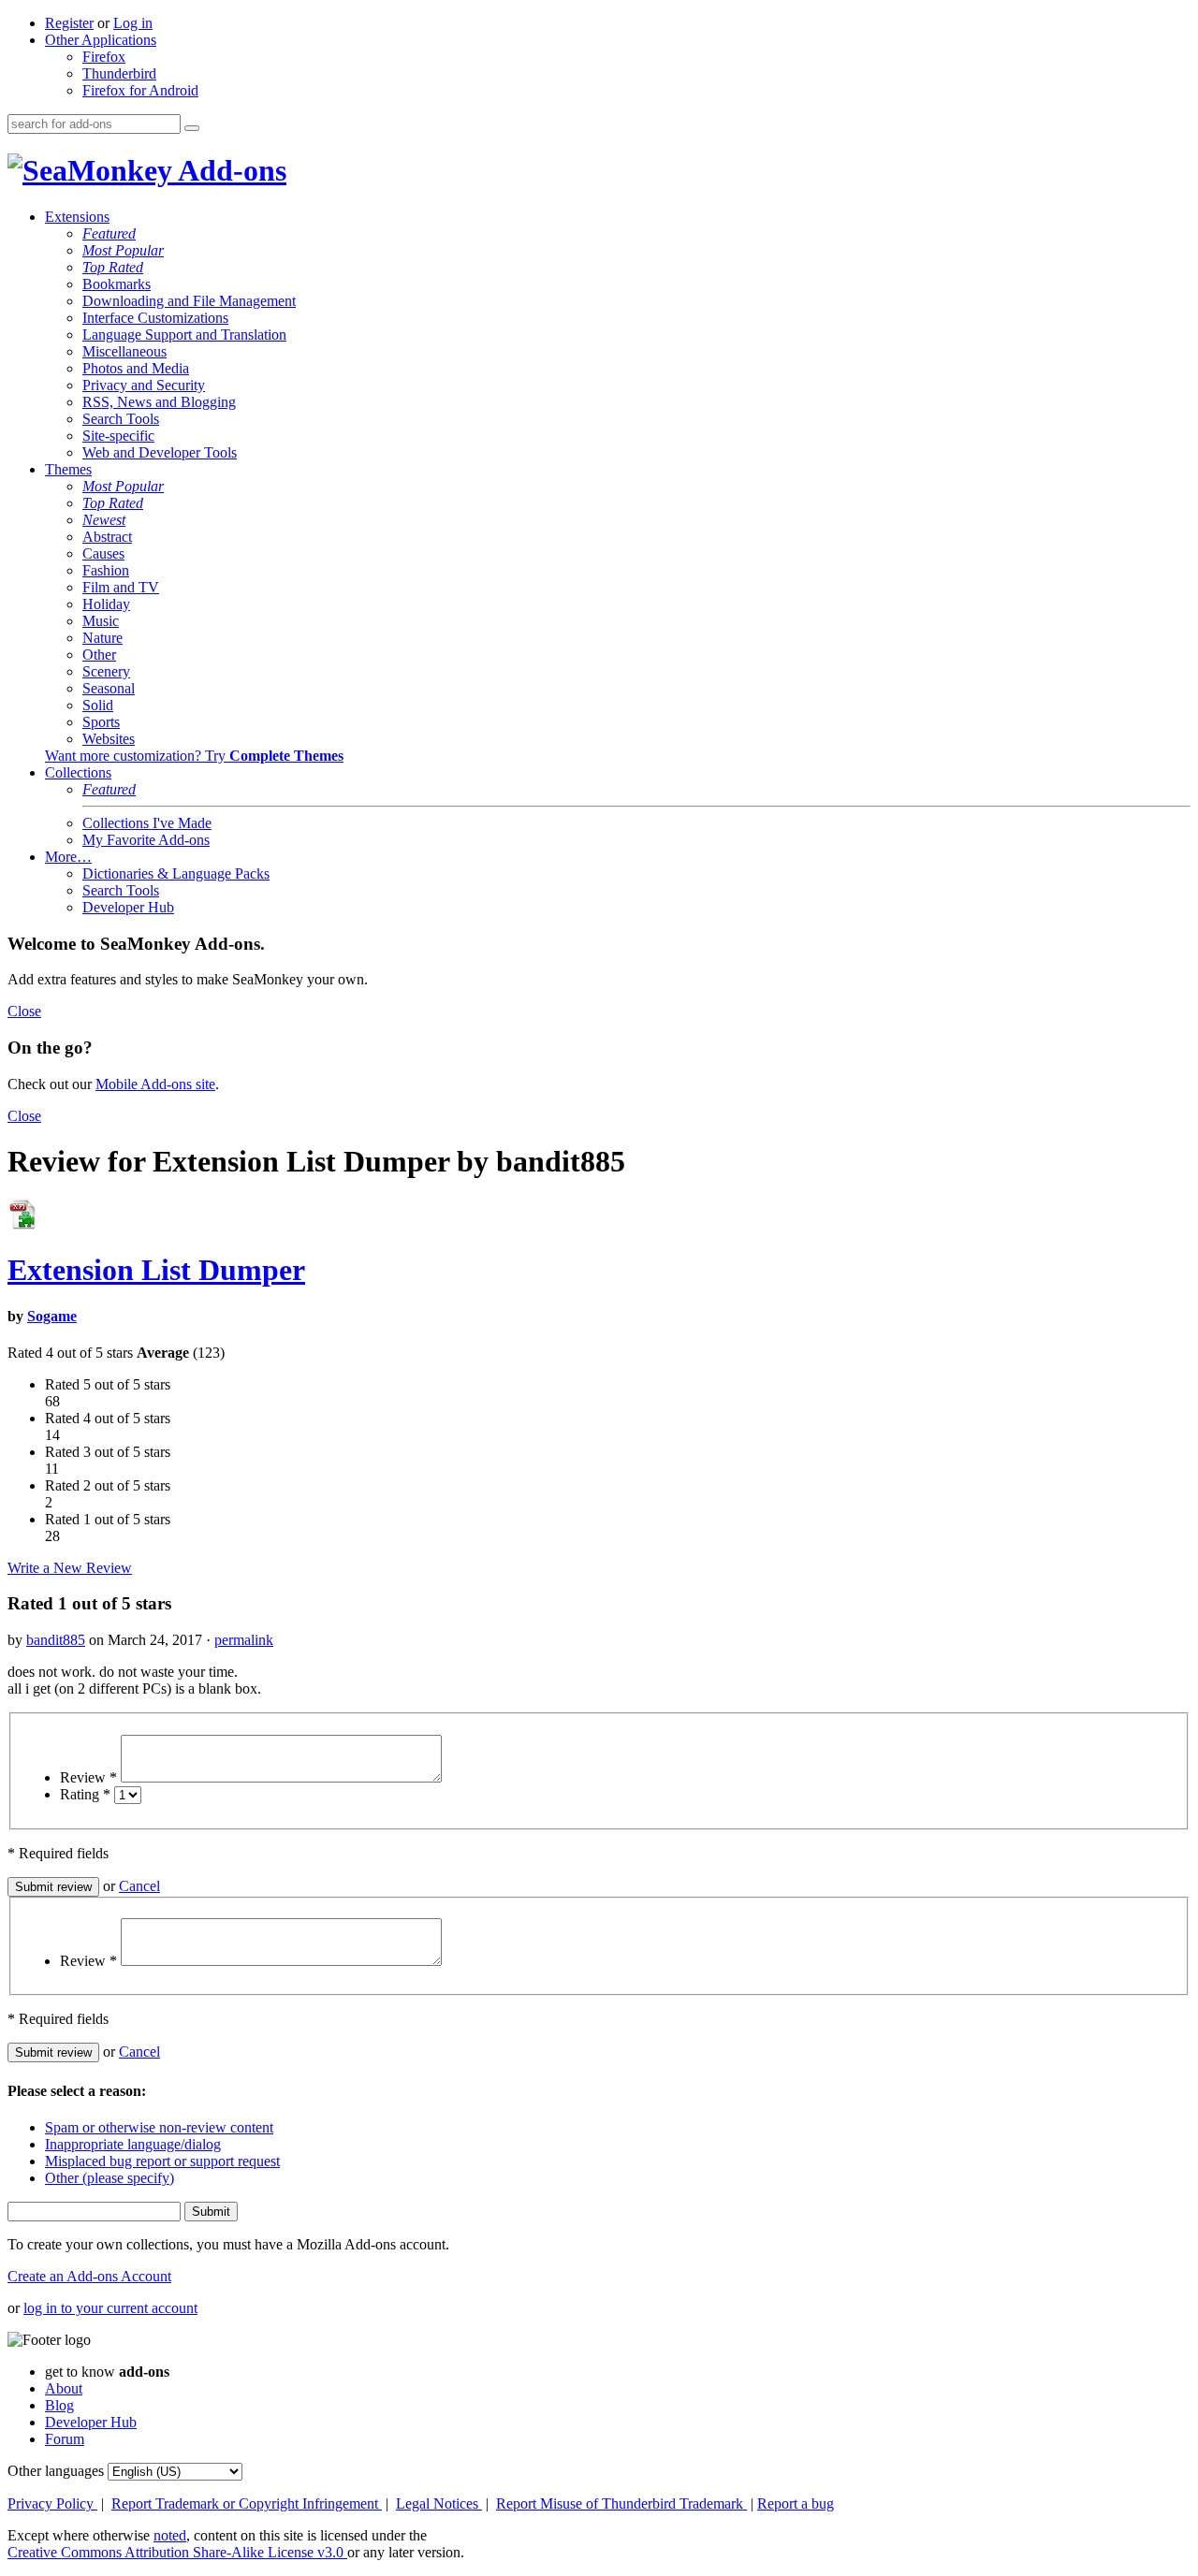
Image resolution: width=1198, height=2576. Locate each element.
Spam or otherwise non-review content (159, 2127)
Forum (65, 2439)
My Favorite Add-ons (146, 840)
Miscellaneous (124, 351)
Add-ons (229, 170)
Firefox (104, 57)
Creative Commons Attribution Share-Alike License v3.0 (177, 2552)
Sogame (52, 1316)
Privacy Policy (52, 2503)
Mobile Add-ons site (155, 1084)
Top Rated (113, 267)
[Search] (192, 128)
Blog (59, 2405)
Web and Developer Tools (160, 452)
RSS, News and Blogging (159, 402)
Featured (109, 233)
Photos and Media (136, 368)
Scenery (106, 671)
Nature (102, 638)
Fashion (106, 570)
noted (170, 2535)
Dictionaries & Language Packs (176, 873)
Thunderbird (119, 73)
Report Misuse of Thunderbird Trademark (621, 2503)
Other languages (56, 2471)
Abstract (107, 537)
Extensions (77, 217)
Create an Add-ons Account (89, 2276)
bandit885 (56, 1640)
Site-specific (118, 436)
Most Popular (123, 250)
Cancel (139, 1886)
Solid (98, 705)
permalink (244, 1640)
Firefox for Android (140, 90)
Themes (68, 469)
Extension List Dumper (156, 1270)
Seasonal (109, 688)
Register (69, 23)
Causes (103, 553)
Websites (109, 739)
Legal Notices (439, 2503)
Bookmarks (117, 284)
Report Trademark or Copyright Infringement (247, 2503)
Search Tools (121, 419)
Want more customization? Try (194, 756)
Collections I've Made (147, 823)
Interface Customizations (155, 318)
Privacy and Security (144, 385)
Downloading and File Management (189, 301)
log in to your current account (110, 2308)
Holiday (106, 604)
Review (88, 1777)
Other (99, 655)
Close (24, 1011)
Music (101, 621)
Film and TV (121, 587)
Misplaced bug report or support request (162, 2161)
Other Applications (101, 40)
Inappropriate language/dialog (133, 2144)
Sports (101, 722)
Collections (78, 772)
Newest (104, 520)
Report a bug (796, 2503)
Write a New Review (70, 1568)
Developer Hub (128, 907)
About (64, 2388)
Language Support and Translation (184, 335)
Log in (133, 23)
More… (68, 857)
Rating (85, 1794)
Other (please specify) (110, 2178)
